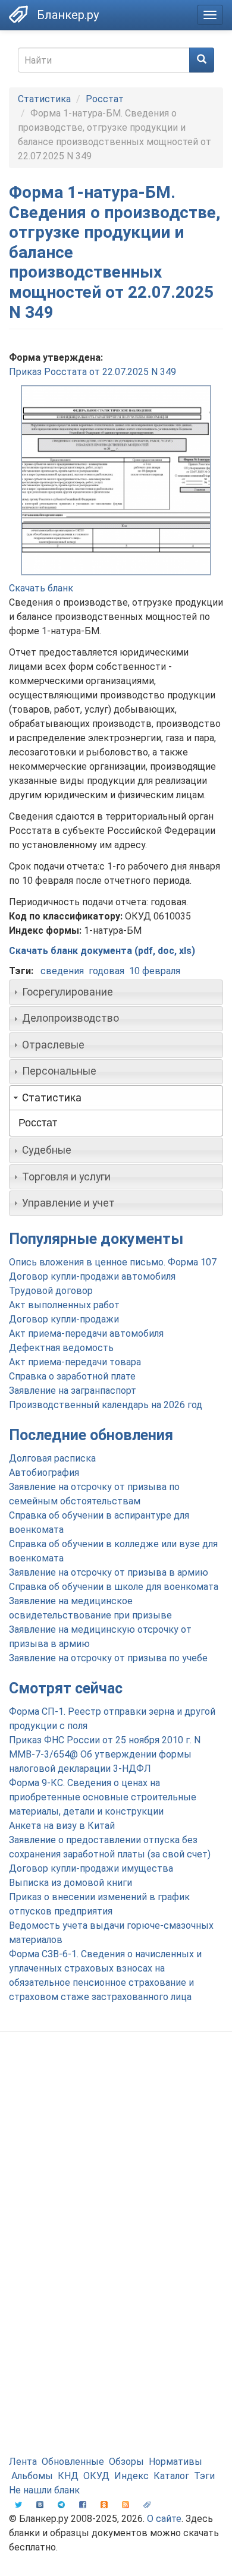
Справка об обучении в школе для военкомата (114, 1587)
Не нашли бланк (44, 2490)
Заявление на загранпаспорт (73, 1391)
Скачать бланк (41, 588)
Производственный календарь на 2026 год (106, 1405)
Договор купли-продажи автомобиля (92, 1276)
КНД (68, 2476)
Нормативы (175, 2462)
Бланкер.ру (68, 15)
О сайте (164, 2519)
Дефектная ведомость (61, 1348)
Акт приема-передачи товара (75, 1362)
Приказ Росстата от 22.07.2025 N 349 (93, 372)
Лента (23, 2462)
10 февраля (155, 971)
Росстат (105, 99)
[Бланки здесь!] (18, 14)
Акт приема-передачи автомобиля (86, 1333)
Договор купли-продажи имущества (91, 1868)
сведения (62, 971)
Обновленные (73, 2462)
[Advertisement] (116, 2168)
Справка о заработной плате (72, 1376)
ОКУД (96, 2476)
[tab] (116, 992)
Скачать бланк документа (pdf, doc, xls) (102, 951)
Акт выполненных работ (64, 1305)
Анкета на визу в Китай (62, 1826)
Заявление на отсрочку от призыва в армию (109, 1572)
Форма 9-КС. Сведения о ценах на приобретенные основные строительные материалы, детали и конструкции (103, 1797)
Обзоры (126, 2462)
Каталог (171, 2476)
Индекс (131, 2476)
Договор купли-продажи (64, 1319)
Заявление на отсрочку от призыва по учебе (108, 1658)
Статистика (44, 99)
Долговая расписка (52, 1458)
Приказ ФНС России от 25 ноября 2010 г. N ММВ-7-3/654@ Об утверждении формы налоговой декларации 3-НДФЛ (105, 1754)
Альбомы (32, 2476)
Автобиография (44, 1473)
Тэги (204, 2476)
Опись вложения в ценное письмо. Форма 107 (113, 1262)
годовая (106, 971)
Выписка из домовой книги (70, 1883)
